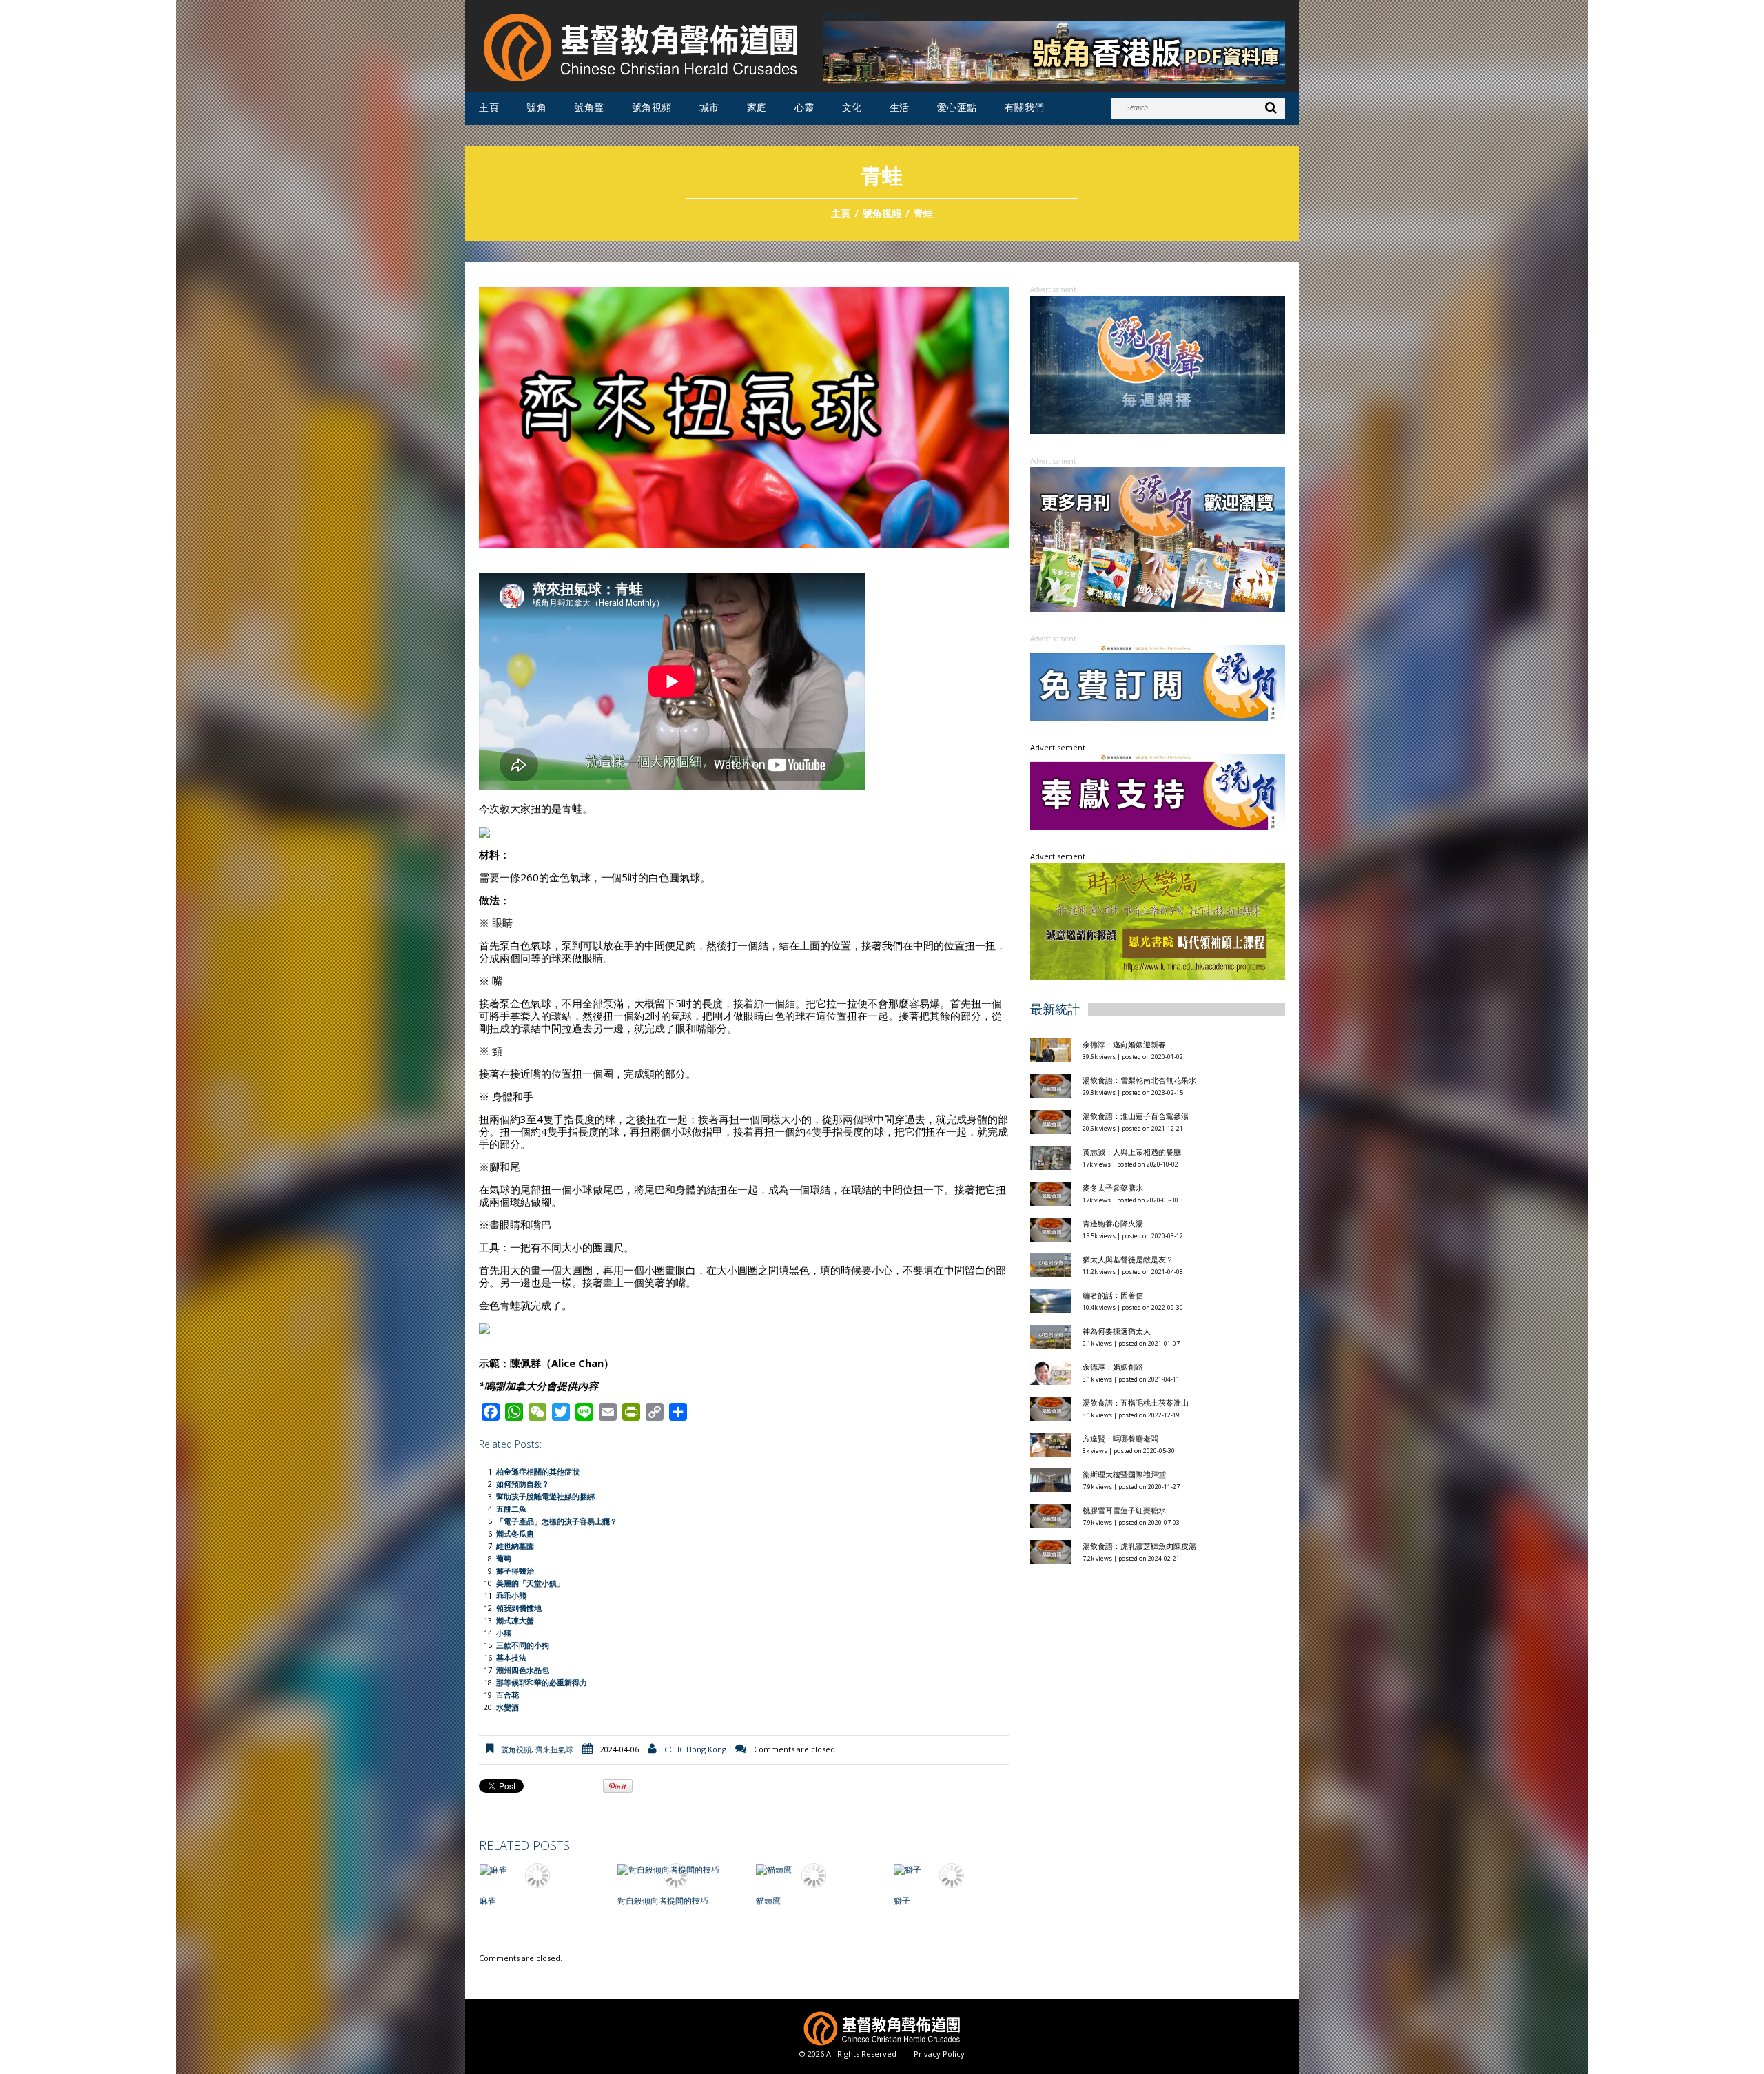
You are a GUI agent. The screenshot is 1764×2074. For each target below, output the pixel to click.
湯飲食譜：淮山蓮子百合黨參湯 (1136, 947)
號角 (536, 107)
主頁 (489, 107)
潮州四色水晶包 (523, 1670)
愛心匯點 (957, 107)
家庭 (757, 107)
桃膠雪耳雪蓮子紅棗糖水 (1124, 1341)
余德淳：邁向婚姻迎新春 (1125, 875)
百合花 (507, 1695)
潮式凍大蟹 (515, 1620)
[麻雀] (537, 1870)
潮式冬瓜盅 (515, 1533)
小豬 (504, 1633)
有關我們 (1025, 107)
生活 (900, 107)
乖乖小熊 (511, 1595)
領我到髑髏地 (519, 1608)
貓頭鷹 (768, 1901)
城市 (709, 107)
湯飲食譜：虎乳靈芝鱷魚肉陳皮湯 (1139, 1377)
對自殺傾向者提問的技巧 (663, 1901)
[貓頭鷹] (814, 1870)
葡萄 (504, 1558)
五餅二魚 (511, 1509)
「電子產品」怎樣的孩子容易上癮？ (557, 1521)
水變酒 (507, 1707)
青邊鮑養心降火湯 (1113, 1055)
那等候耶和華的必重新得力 (542, 1682)
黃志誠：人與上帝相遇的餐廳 (1132, 983)
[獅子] (952, 1870)
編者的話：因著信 (1113, 1126)
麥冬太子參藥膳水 (1113, 1019)
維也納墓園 (515, 1546)
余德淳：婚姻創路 (1113, 1198)
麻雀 (488, 1901)
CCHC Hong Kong (695, 1749)
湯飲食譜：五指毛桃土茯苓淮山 (1136, 1234)
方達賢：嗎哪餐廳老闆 (1120, 1270)
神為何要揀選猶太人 (1117, 1162)
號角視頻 (652, 107)
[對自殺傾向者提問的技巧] (675, 1870)
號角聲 (589, 107)
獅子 (902, 1901)
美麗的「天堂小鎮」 (530, 1583)
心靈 (804, 107)
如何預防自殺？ (523, 1484)
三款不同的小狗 (523, 1645)
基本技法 (511, 1657)
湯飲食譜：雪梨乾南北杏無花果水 (1139, 911)
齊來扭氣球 (554, 1749)
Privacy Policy (939, 2054)
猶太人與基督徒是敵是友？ (1128, 1090)
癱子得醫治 (515, 1571)
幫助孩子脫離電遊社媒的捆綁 (545, 1496)
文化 (852, 107)
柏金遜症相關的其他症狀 (538, 1471)
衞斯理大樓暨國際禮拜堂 (1124, 1305)
